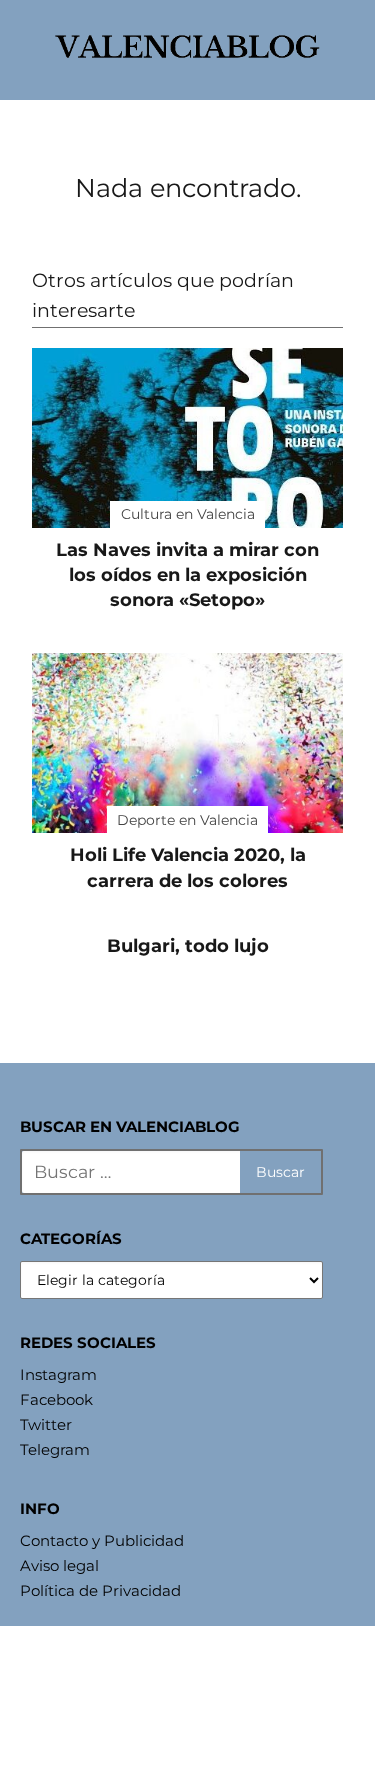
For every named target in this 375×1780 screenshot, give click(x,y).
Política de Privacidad (100, 1590)
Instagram (58, 1374)
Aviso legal (59, 1565)
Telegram (55, 1449)
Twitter (46, 1424)
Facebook (56, 1399)
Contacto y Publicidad (102, 1540)
